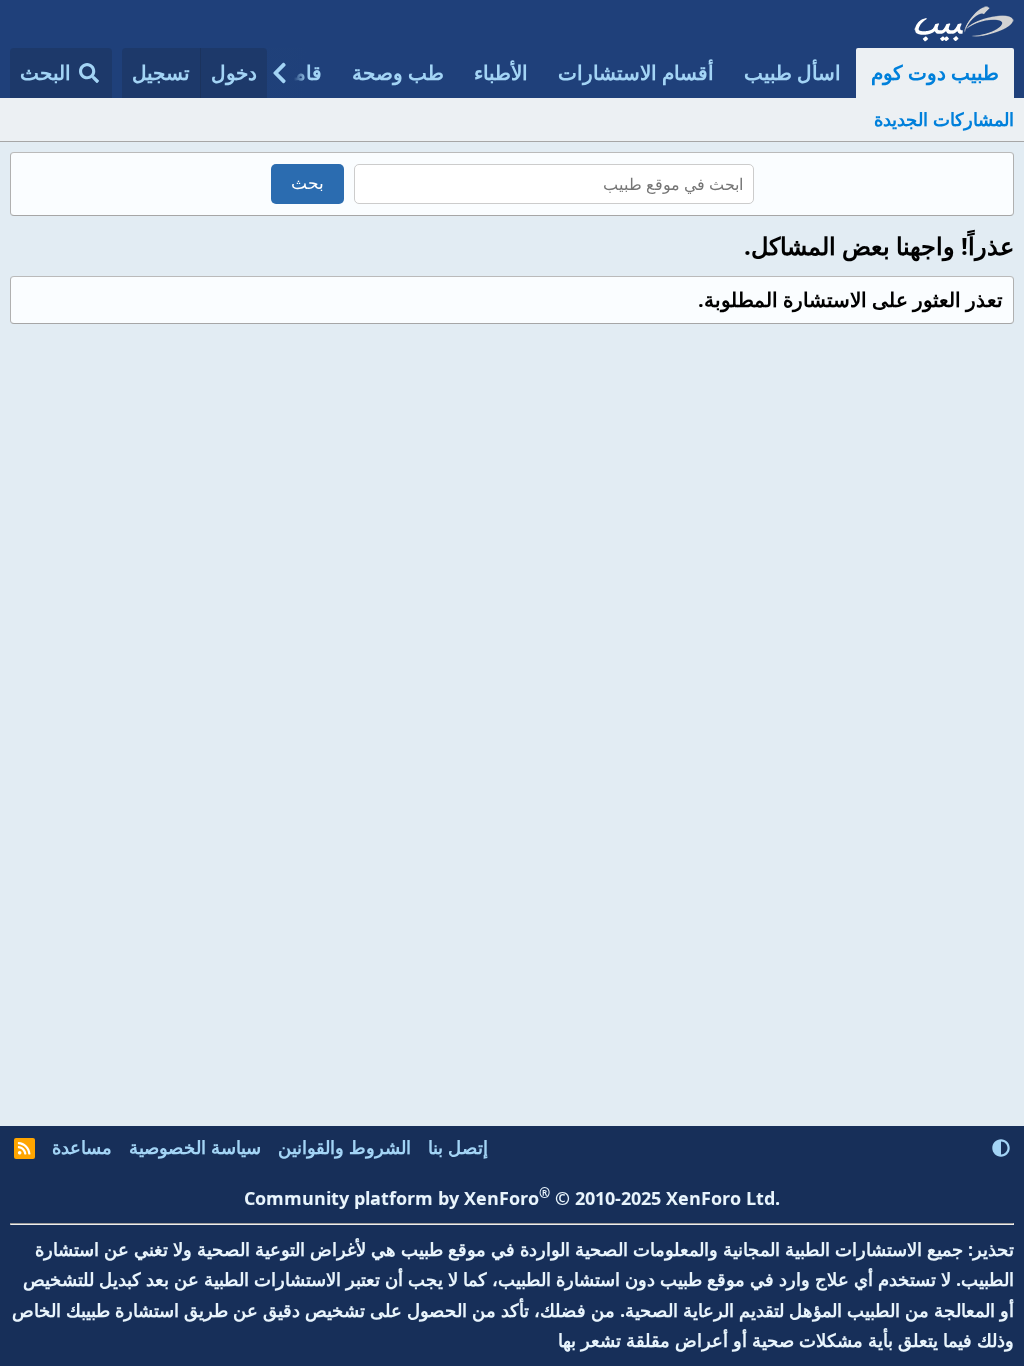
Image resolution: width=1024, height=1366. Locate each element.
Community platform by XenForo (512, 1198)
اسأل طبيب (792, 72)
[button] (1001, 1147)
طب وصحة (398, 72)
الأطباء (501, 72)
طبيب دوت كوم (935, 72)
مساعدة (82, 1147)
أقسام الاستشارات (636, 72)
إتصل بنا (458, 1147)
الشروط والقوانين (344, 1147)
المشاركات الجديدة (944, 119)
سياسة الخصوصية (195, 1147)
